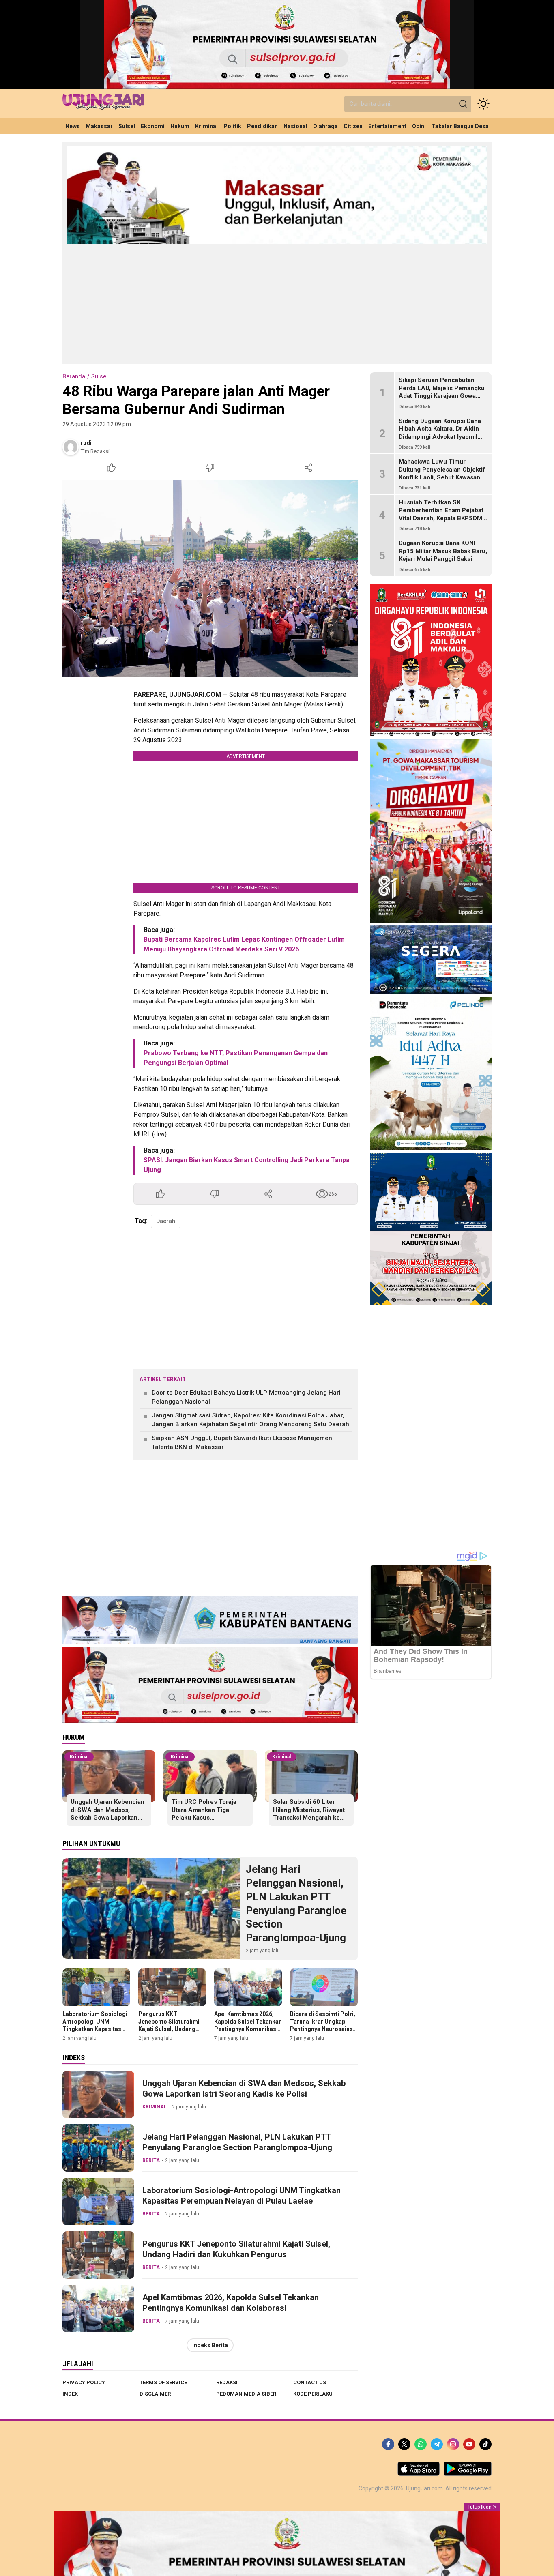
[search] (463, 104)
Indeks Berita (210, 2345)
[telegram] (437, 2444)
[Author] (71, 447)
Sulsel (100, 376)
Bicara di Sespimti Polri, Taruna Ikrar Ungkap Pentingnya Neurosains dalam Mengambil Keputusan (323, 2029)
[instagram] (453, 2444)
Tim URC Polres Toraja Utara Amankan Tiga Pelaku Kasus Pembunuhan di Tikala (204, 1814)
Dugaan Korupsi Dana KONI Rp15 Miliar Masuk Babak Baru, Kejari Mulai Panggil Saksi (443, 551)
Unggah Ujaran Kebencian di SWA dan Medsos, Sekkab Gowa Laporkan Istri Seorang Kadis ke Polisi (107, 1818)
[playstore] (468, 2474)
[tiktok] (485, 2444)
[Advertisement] (277, 303)
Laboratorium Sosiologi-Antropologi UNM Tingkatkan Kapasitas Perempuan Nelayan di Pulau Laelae (96, 2029)
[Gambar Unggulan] (210, 579)
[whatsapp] (421, 2444)
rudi (86, 443)
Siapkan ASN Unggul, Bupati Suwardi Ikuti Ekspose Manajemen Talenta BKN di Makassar (242, 1443)
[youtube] (469, 2444)
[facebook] (388, 2444)
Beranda (74, 376)
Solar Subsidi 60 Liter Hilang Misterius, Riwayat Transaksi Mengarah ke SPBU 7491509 (309, 1814)
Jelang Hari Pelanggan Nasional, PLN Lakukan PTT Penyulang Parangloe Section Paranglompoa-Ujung (296, 1903)
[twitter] (404, 2444)
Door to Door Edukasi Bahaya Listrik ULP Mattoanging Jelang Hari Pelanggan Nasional (246, 1397)
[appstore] (419, 2474)
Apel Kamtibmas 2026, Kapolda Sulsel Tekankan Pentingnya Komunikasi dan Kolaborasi (248, 2025)
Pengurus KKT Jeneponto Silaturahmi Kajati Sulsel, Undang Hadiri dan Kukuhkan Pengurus (169, 2029)
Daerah (166, 1221)
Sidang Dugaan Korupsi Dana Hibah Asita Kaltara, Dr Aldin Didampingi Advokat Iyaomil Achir (440, 433)
